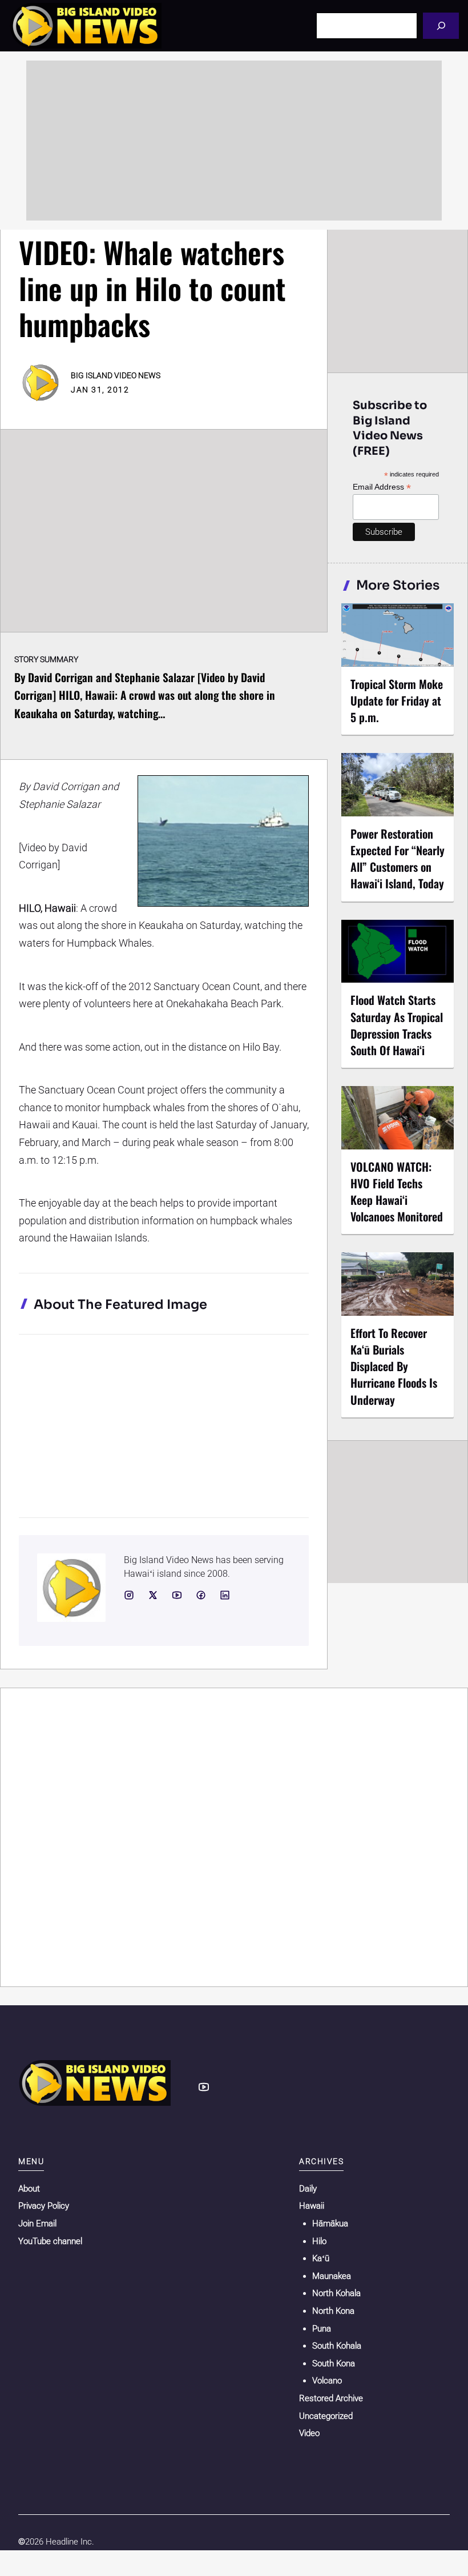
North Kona (333, 2311)
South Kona (334, 2363)
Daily (308, 2189)
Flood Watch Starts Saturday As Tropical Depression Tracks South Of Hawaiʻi (397, 1025)
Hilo (319, 2241)
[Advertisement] (234, 141)
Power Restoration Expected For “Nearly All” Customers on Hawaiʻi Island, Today (398, 858)
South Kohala (337, 2346)
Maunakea (332, 2276)
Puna (322, 2329)
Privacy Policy (44, 2206)
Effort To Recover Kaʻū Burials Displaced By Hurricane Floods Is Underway (394, 1366)
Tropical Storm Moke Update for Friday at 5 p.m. (397, 700)
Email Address (382, 487)
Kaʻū (321, 2258)
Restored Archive (331, 2398)
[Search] (441, 25)
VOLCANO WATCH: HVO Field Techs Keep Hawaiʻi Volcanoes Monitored (397, 1191)
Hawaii (312, 2206)
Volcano (327, 2381)
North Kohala (336, 2293)
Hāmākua (330, 2224)
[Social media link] (129, 1595)
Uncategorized (326, 2416)
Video (309, 2433)
